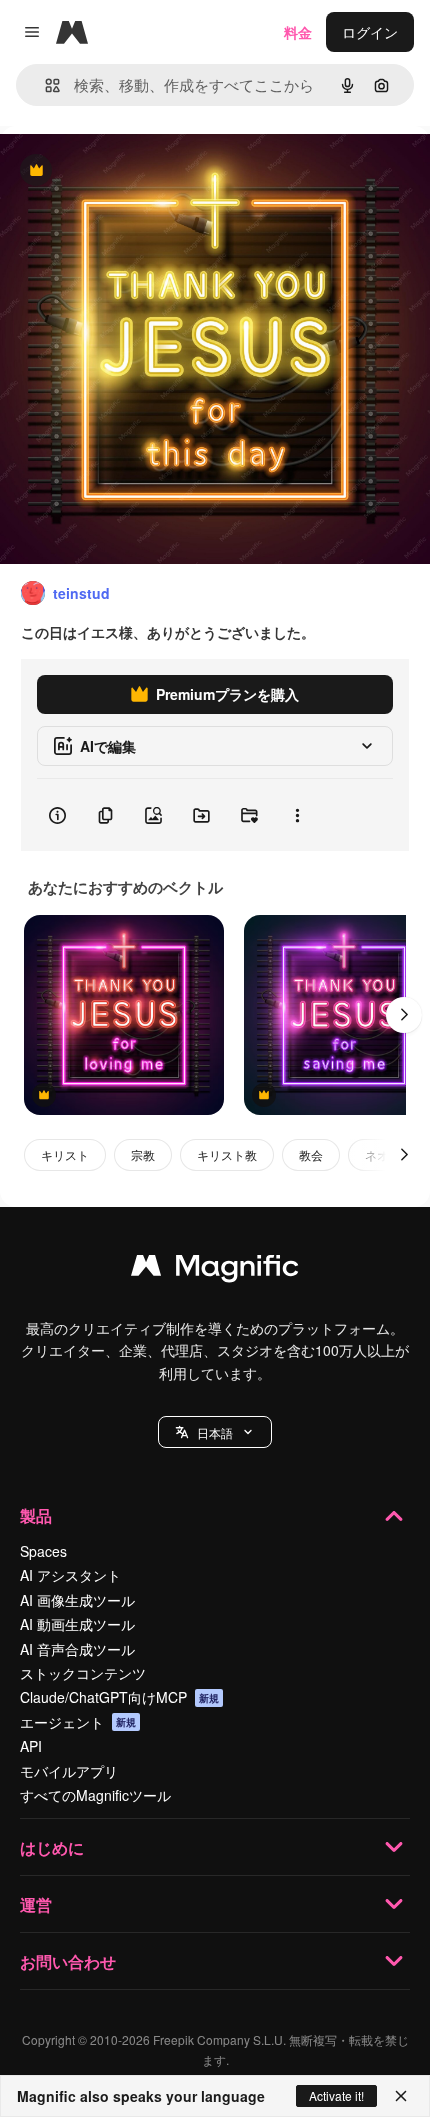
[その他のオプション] (297, 815)
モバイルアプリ (69, 1771)
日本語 (215, 1432)
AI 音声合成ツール (77, 1649)
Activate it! (336, 2095)
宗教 (143, 1154)
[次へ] (404, 1015)
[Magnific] (215, 1270)
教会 (311, 1154)
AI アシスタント (70, 1575)
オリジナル (137, 171)
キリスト (65, 1154)
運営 (36, 1904)
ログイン (370, 32)
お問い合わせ (68, 1961)
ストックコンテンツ (83, 1673)
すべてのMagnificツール (95, 1795)
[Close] (401, 2096)
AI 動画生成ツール (77, 1624)
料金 (298, 32)
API (31, 1746)
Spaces (43, 1551)
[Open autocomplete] (44, 85)
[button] (215, 1432)
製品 (36, 1515)
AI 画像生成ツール (77, 1600)
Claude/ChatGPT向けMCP (119, 1697)
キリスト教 (227, 1154)
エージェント (78, 1722)
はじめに (52, 1847)
